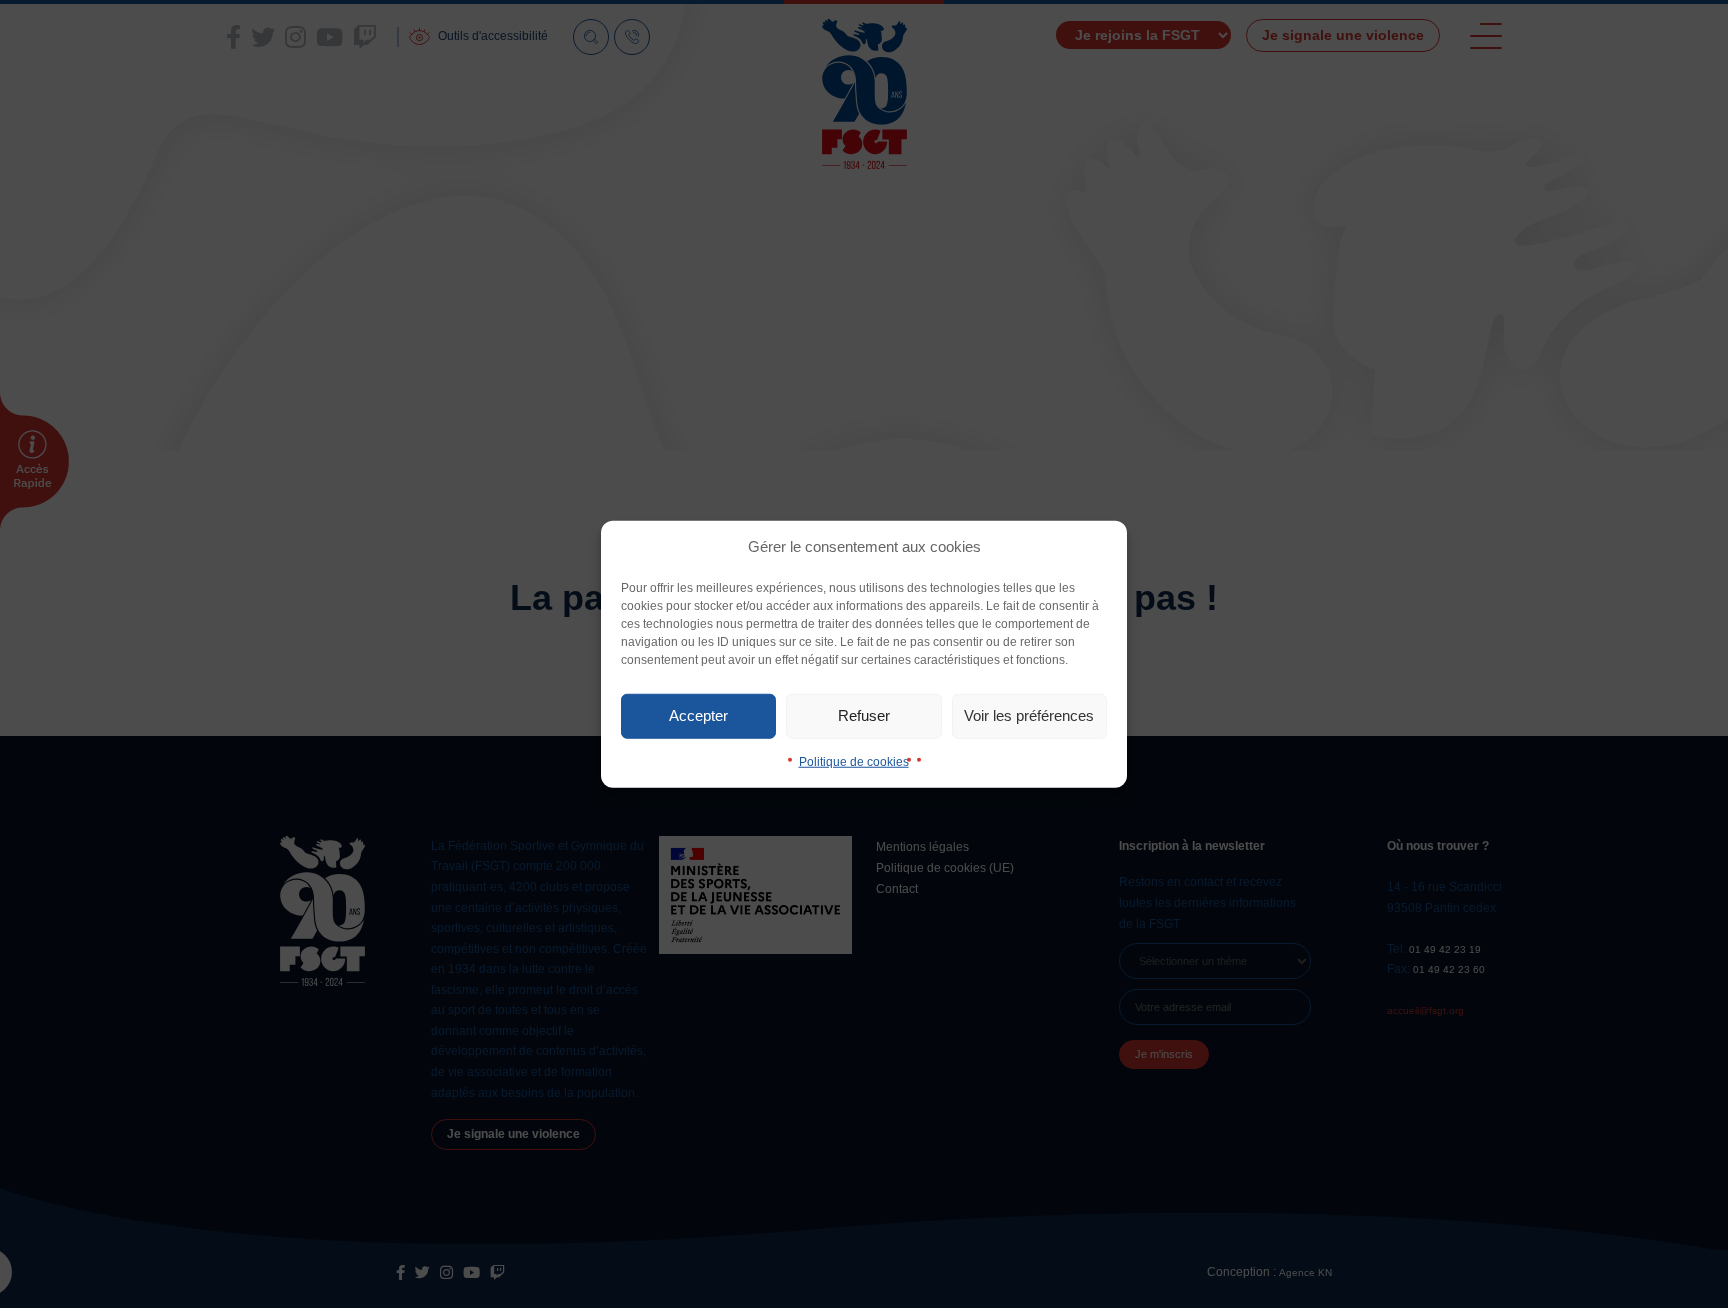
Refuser (864, 715)
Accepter (698, 715)
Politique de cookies (854, 761)
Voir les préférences (1029, 715)
